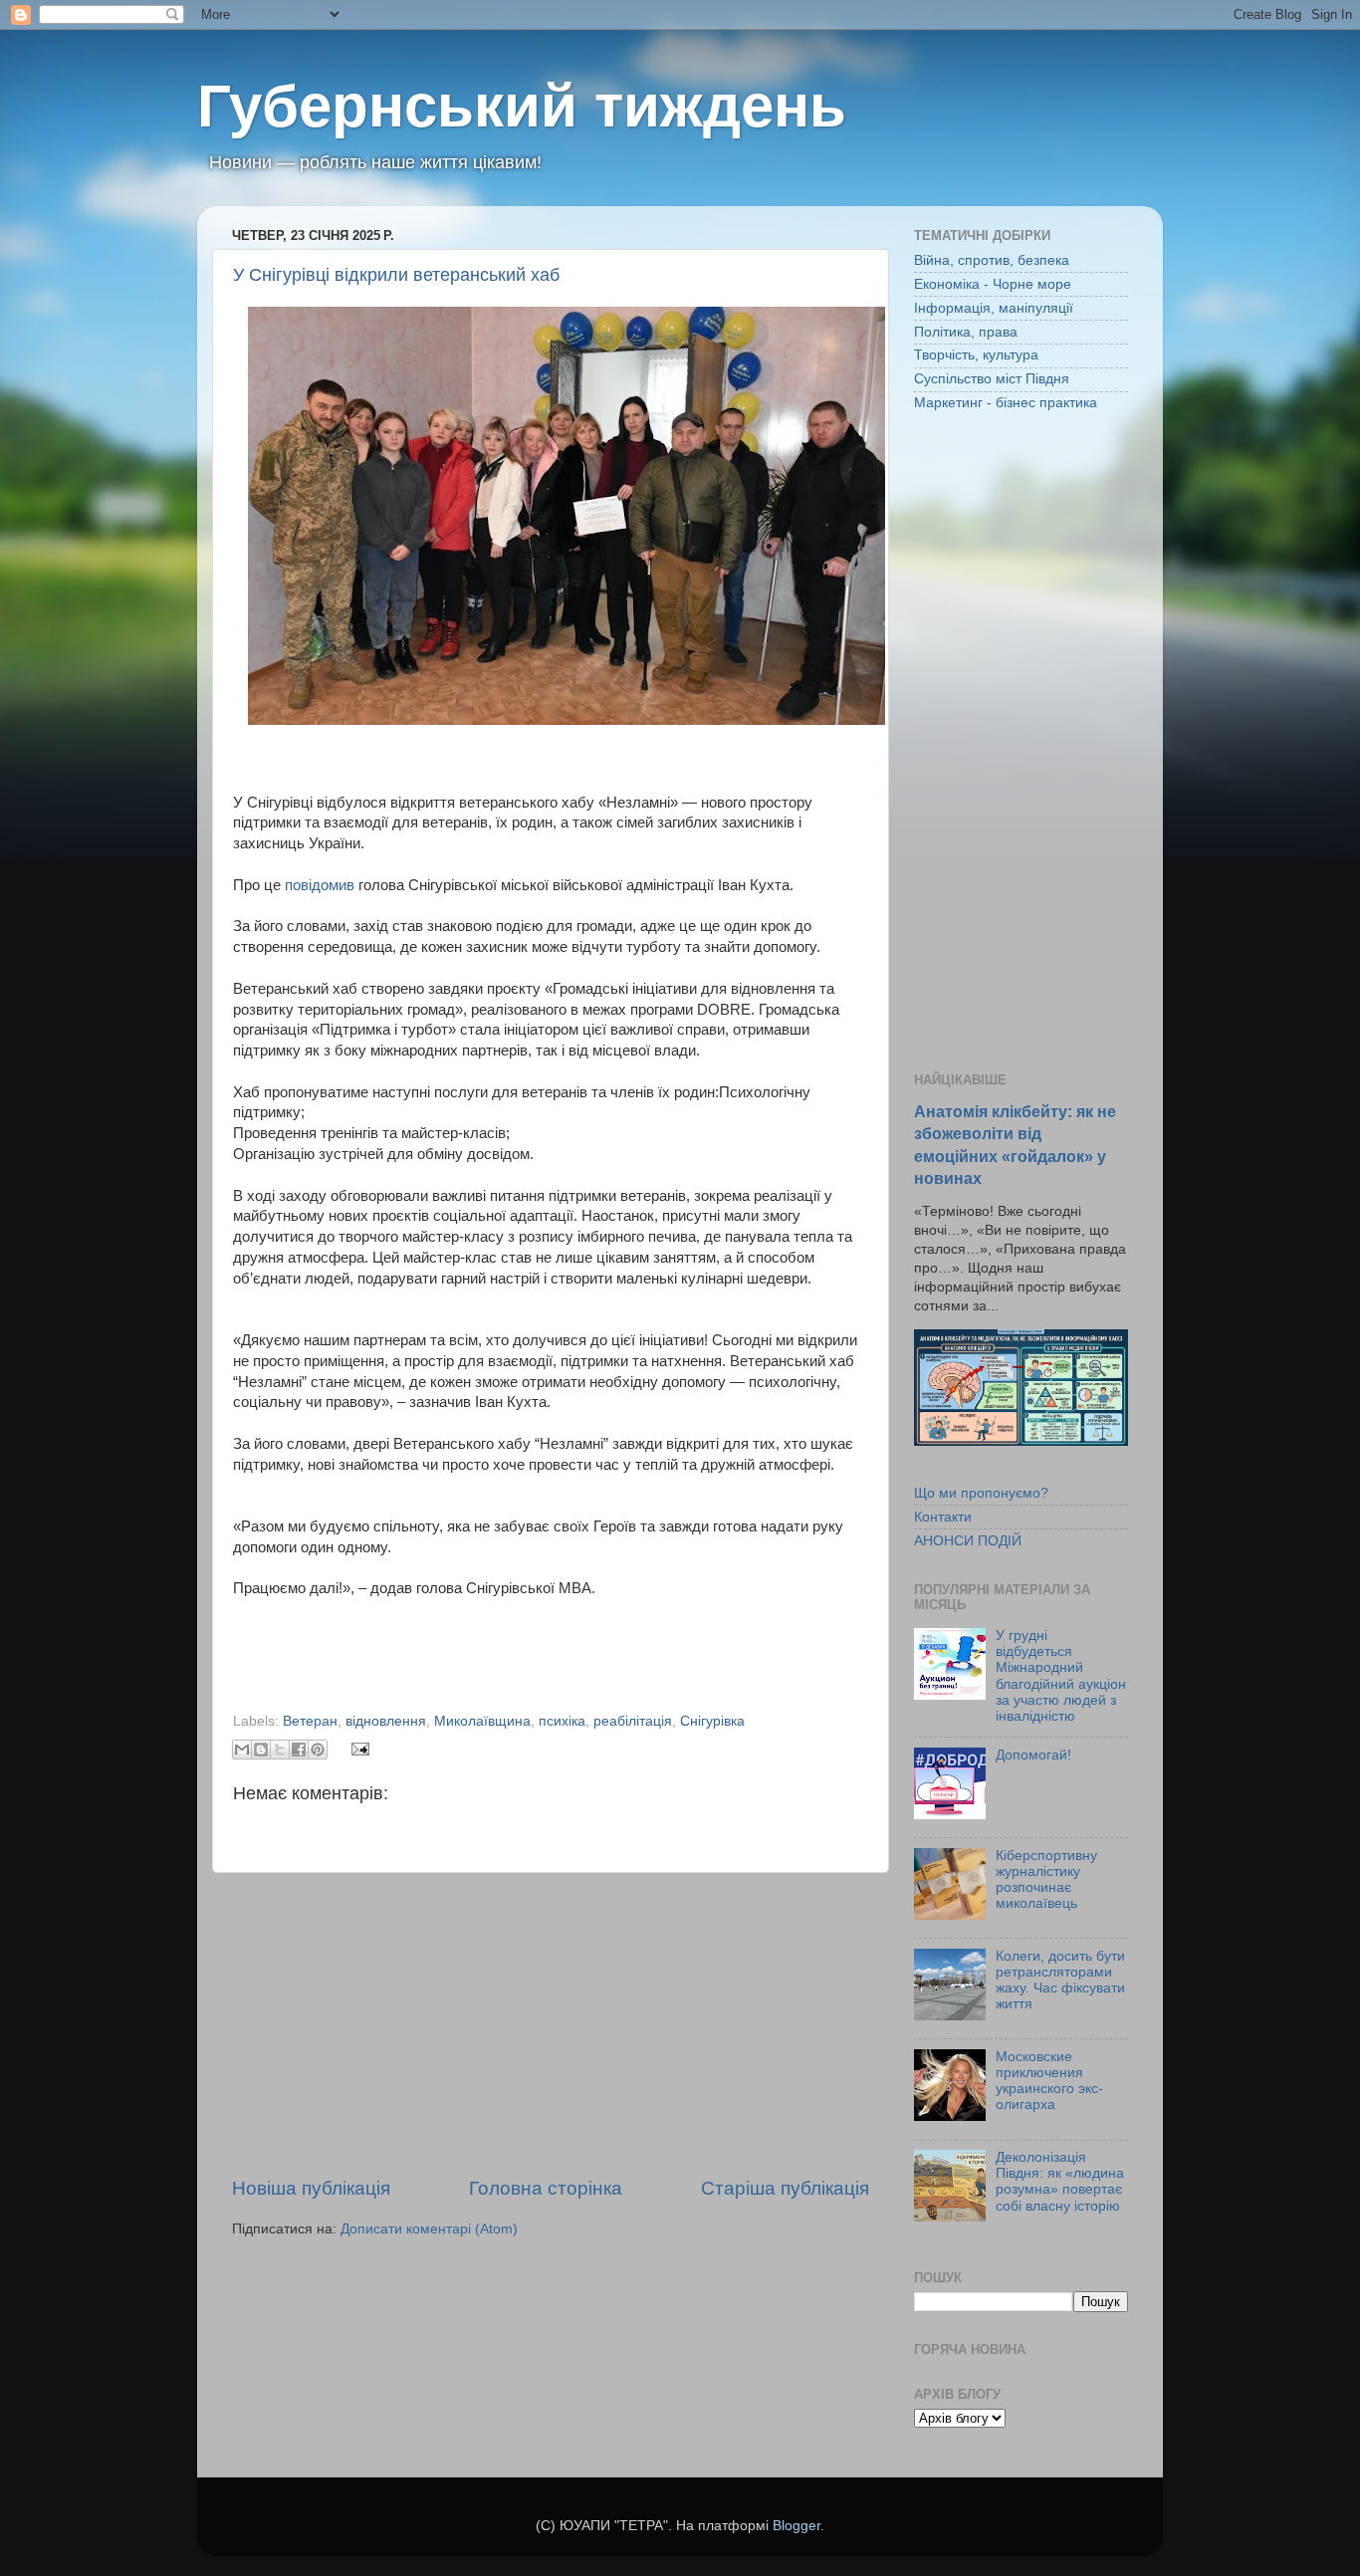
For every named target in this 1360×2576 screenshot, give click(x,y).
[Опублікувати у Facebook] (299, 1750)
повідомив (320, 885)
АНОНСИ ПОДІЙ (968, 1541)
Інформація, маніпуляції (994, 308)
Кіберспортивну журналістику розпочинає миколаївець (1046, 1880)
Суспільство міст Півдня (992, 379)
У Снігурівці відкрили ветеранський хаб (396, 275)
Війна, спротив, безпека (992, 260)
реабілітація (633, 1721)
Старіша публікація (785, 2188)
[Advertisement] (551, 2024)
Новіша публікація (311, 2188)
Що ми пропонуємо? (981, 1493)
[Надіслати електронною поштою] (242, 1750)
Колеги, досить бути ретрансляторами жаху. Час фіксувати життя (1060, 1981)
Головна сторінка (546, 2188)
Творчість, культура (976, 355)
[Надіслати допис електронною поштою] (358, 1748)
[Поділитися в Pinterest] (318, 1750)
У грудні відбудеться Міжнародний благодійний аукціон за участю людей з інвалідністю (1061, 1676)
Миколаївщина (482, 1721)
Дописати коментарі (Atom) (429, 2229)
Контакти (943, 1517)
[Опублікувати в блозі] (261, 1750)
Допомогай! (1033, 1755)
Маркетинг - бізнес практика (1006, 403)
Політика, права (966, 332)
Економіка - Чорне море (993, 284)
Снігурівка (712, 1721)
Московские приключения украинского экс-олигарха (1049, 2081)
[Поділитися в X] (280, 1750)
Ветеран (310, 1721)
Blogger (796, 2526)
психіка (562, 1721)
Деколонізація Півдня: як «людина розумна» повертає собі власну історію (1060, 2182)
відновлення (386, 1721)
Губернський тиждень (522, 106)
